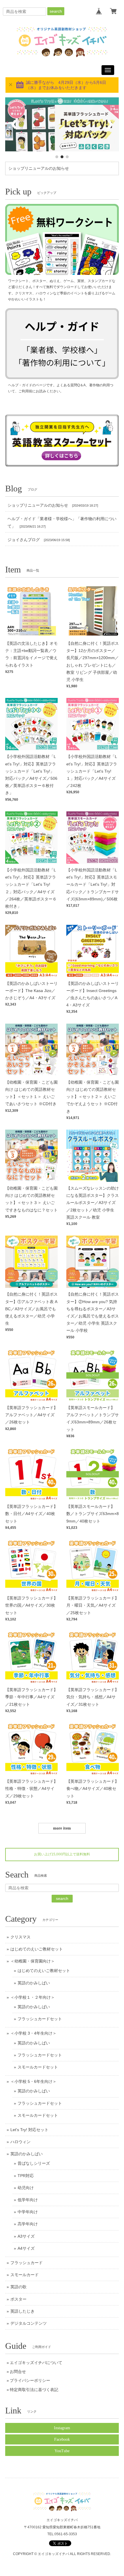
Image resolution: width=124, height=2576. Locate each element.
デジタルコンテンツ (29, 2323)
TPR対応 (26, 2176)
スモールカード (25, 2275)
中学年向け (28, 2212)
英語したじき (22, 2311)
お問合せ (18, 2372)
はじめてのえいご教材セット (37, 1949)
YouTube (62, 2451)
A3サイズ (26, 2236)
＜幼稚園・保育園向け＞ (33, 1961)
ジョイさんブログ (24, 540)
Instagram (62, 2428)
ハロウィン (20, 2142)
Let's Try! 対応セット (29, 2130)
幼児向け (26, 2188)
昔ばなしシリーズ (34, 2163)
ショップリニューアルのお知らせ (39, 168)
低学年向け (28, 2200)
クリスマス (20, 1937)
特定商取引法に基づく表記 (34, 2390)
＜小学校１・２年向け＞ (33, 1997)
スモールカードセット (38, 2067)
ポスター (18, 2299)
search (56, 11)
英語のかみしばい (34, 1983)
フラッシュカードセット (40, 2019)
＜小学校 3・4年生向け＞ (33, 2033)
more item (62, 1828)
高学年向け (28, 2224)
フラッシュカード (27, 2263)
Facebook (62, 2439)
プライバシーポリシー (30, 2380)
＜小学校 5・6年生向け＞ (33, 2081)
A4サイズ (26, 2248)
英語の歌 (18, 2287)
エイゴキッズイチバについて (36, 2363)
